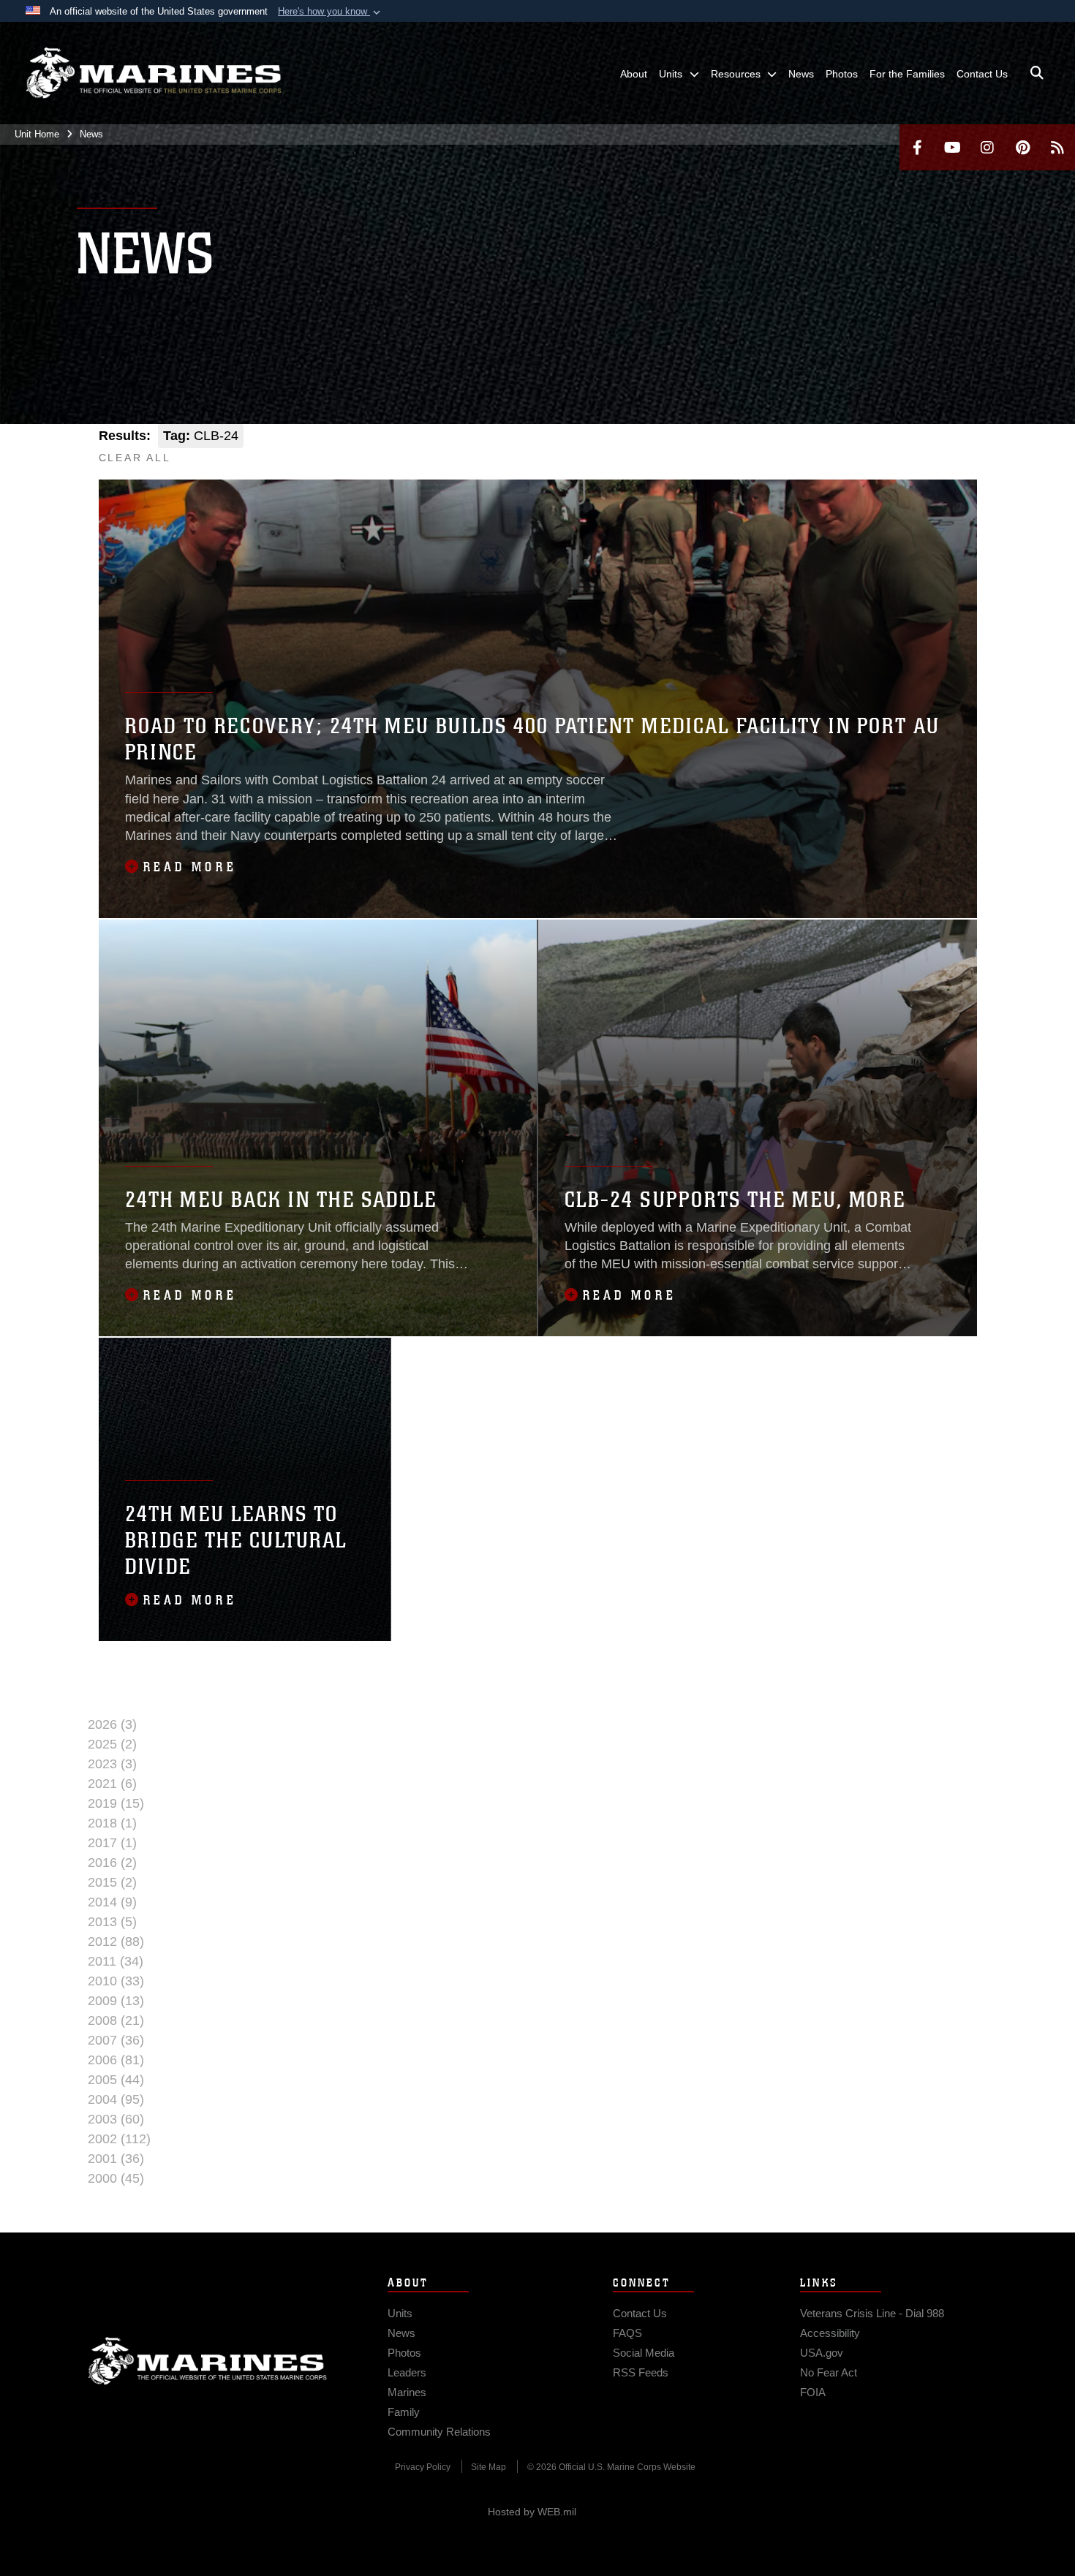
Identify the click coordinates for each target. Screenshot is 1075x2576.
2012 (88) (116, 1942)
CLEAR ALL (135, 458)
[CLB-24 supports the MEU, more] (758, 1128)
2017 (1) (112, 1843)
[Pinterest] (1022, 147)
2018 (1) (112, 1823)
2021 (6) (112, 1784)
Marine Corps (208, 2361)
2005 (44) (116, 2080)
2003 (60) (116, 2119)
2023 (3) (112, 1764)
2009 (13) (116, 2001)
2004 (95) (116, 2099)
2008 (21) (116, 2020)
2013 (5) (112, 1922)
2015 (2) (112, 1882)
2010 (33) (116, 1981)
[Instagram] (987, 147)
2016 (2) (112, 1863)
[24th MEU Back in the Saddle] (318, 1128)
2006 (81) (116, 2060)
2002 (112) (119, 2139)
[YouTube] (952, 147)
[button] (331, 12)
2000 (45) (116, 2178)
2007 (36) (116, 2040)
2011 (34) (116, 1961)
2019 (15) (116, 1803)
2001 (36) (116, 2159)
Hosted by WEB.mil (532, 2512)
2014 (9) (112, 1902)
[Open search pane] (1037, 73)
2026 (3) (112, 1724)
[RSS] (1057, 147)
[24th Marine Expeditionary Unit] (154, 73)
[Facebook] (917, 147)
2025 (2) (112, 1744)
